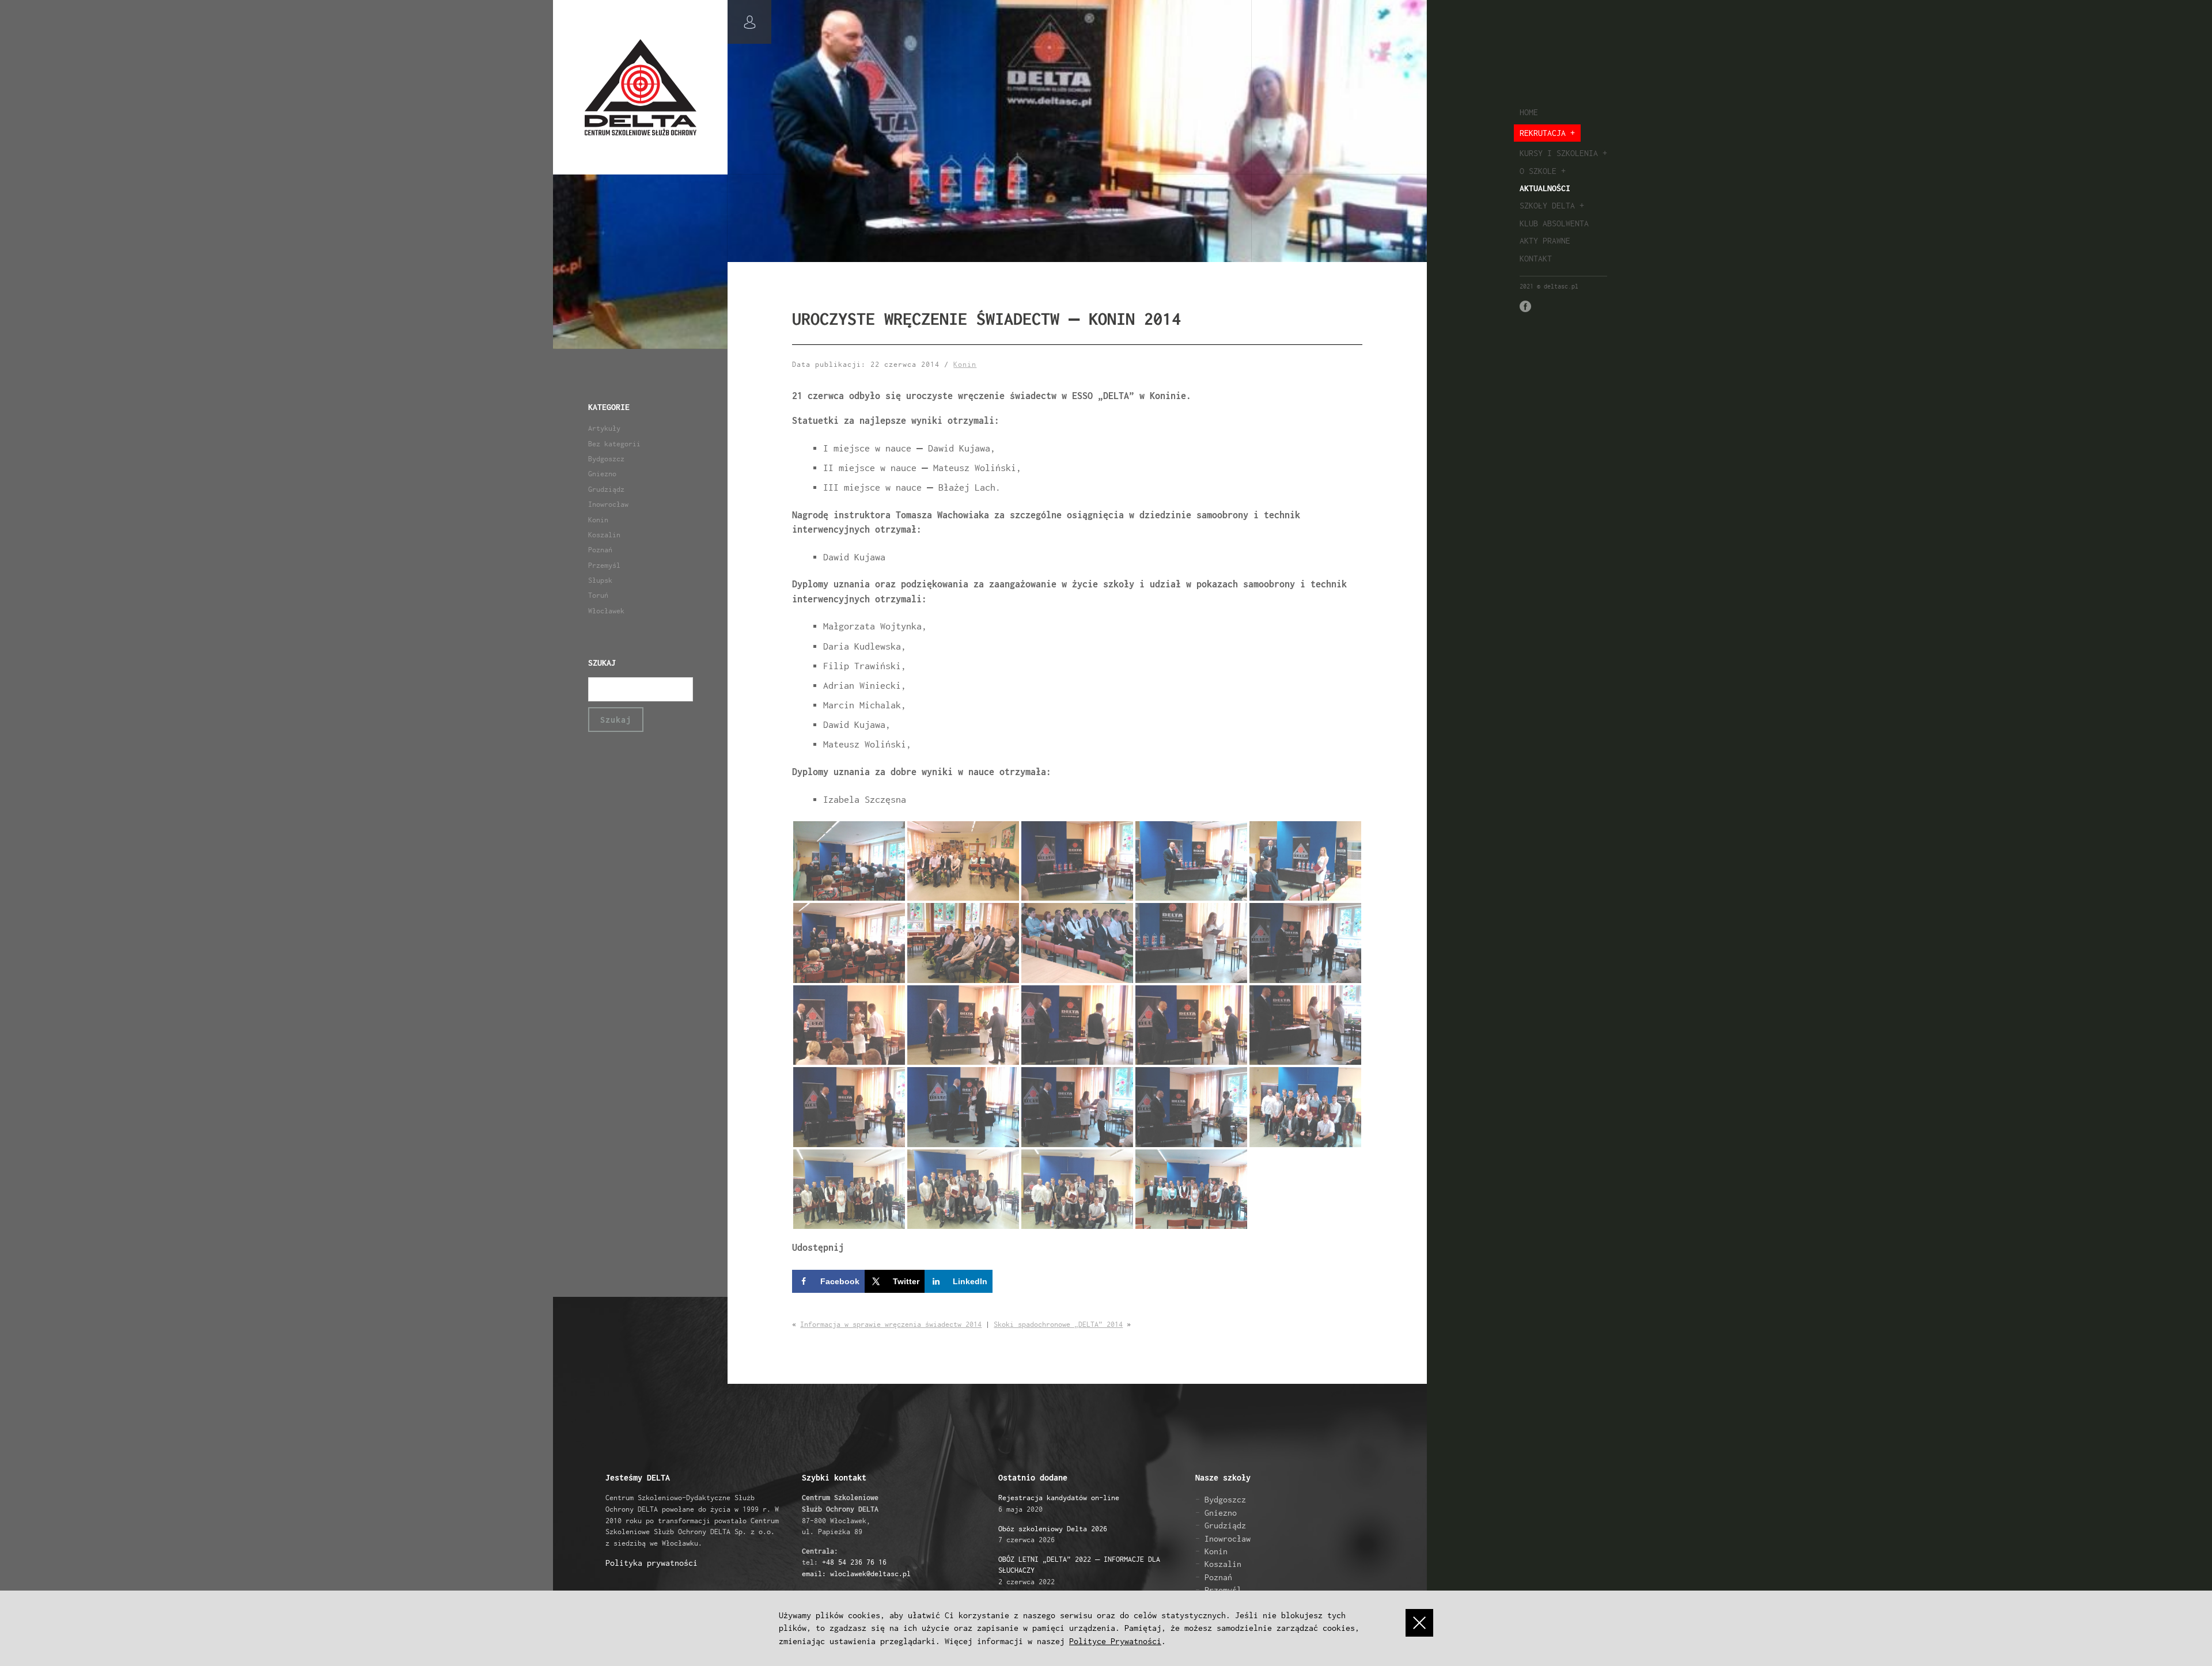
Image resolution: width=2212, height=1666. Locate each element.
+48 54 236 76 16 (854, 1562)
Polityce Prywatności (1115, 1641)
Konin (598, 520)
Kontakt (1536, 258)
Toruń (598, 595)
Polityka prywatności (652, 1563)
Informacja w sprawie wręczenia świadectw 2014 (891, 1324)
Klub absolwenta (1554, 223)
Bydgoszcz (606, 459)
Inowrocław (608, 504)
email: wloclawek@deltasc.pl (856, 1574)
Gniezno (602, 474)
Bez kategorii (614, 444)
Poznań (600, 550)
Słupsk (600, 580)
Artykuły (604, 428)
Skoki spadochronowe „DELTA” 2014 (1058, 1324)
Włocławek (606, 611)
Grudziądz (606, 489)
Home (1529, 112)
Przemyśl (604, 565)
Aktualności (1545, 188)
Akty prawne (1545, 240)
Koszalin (604, 535)
